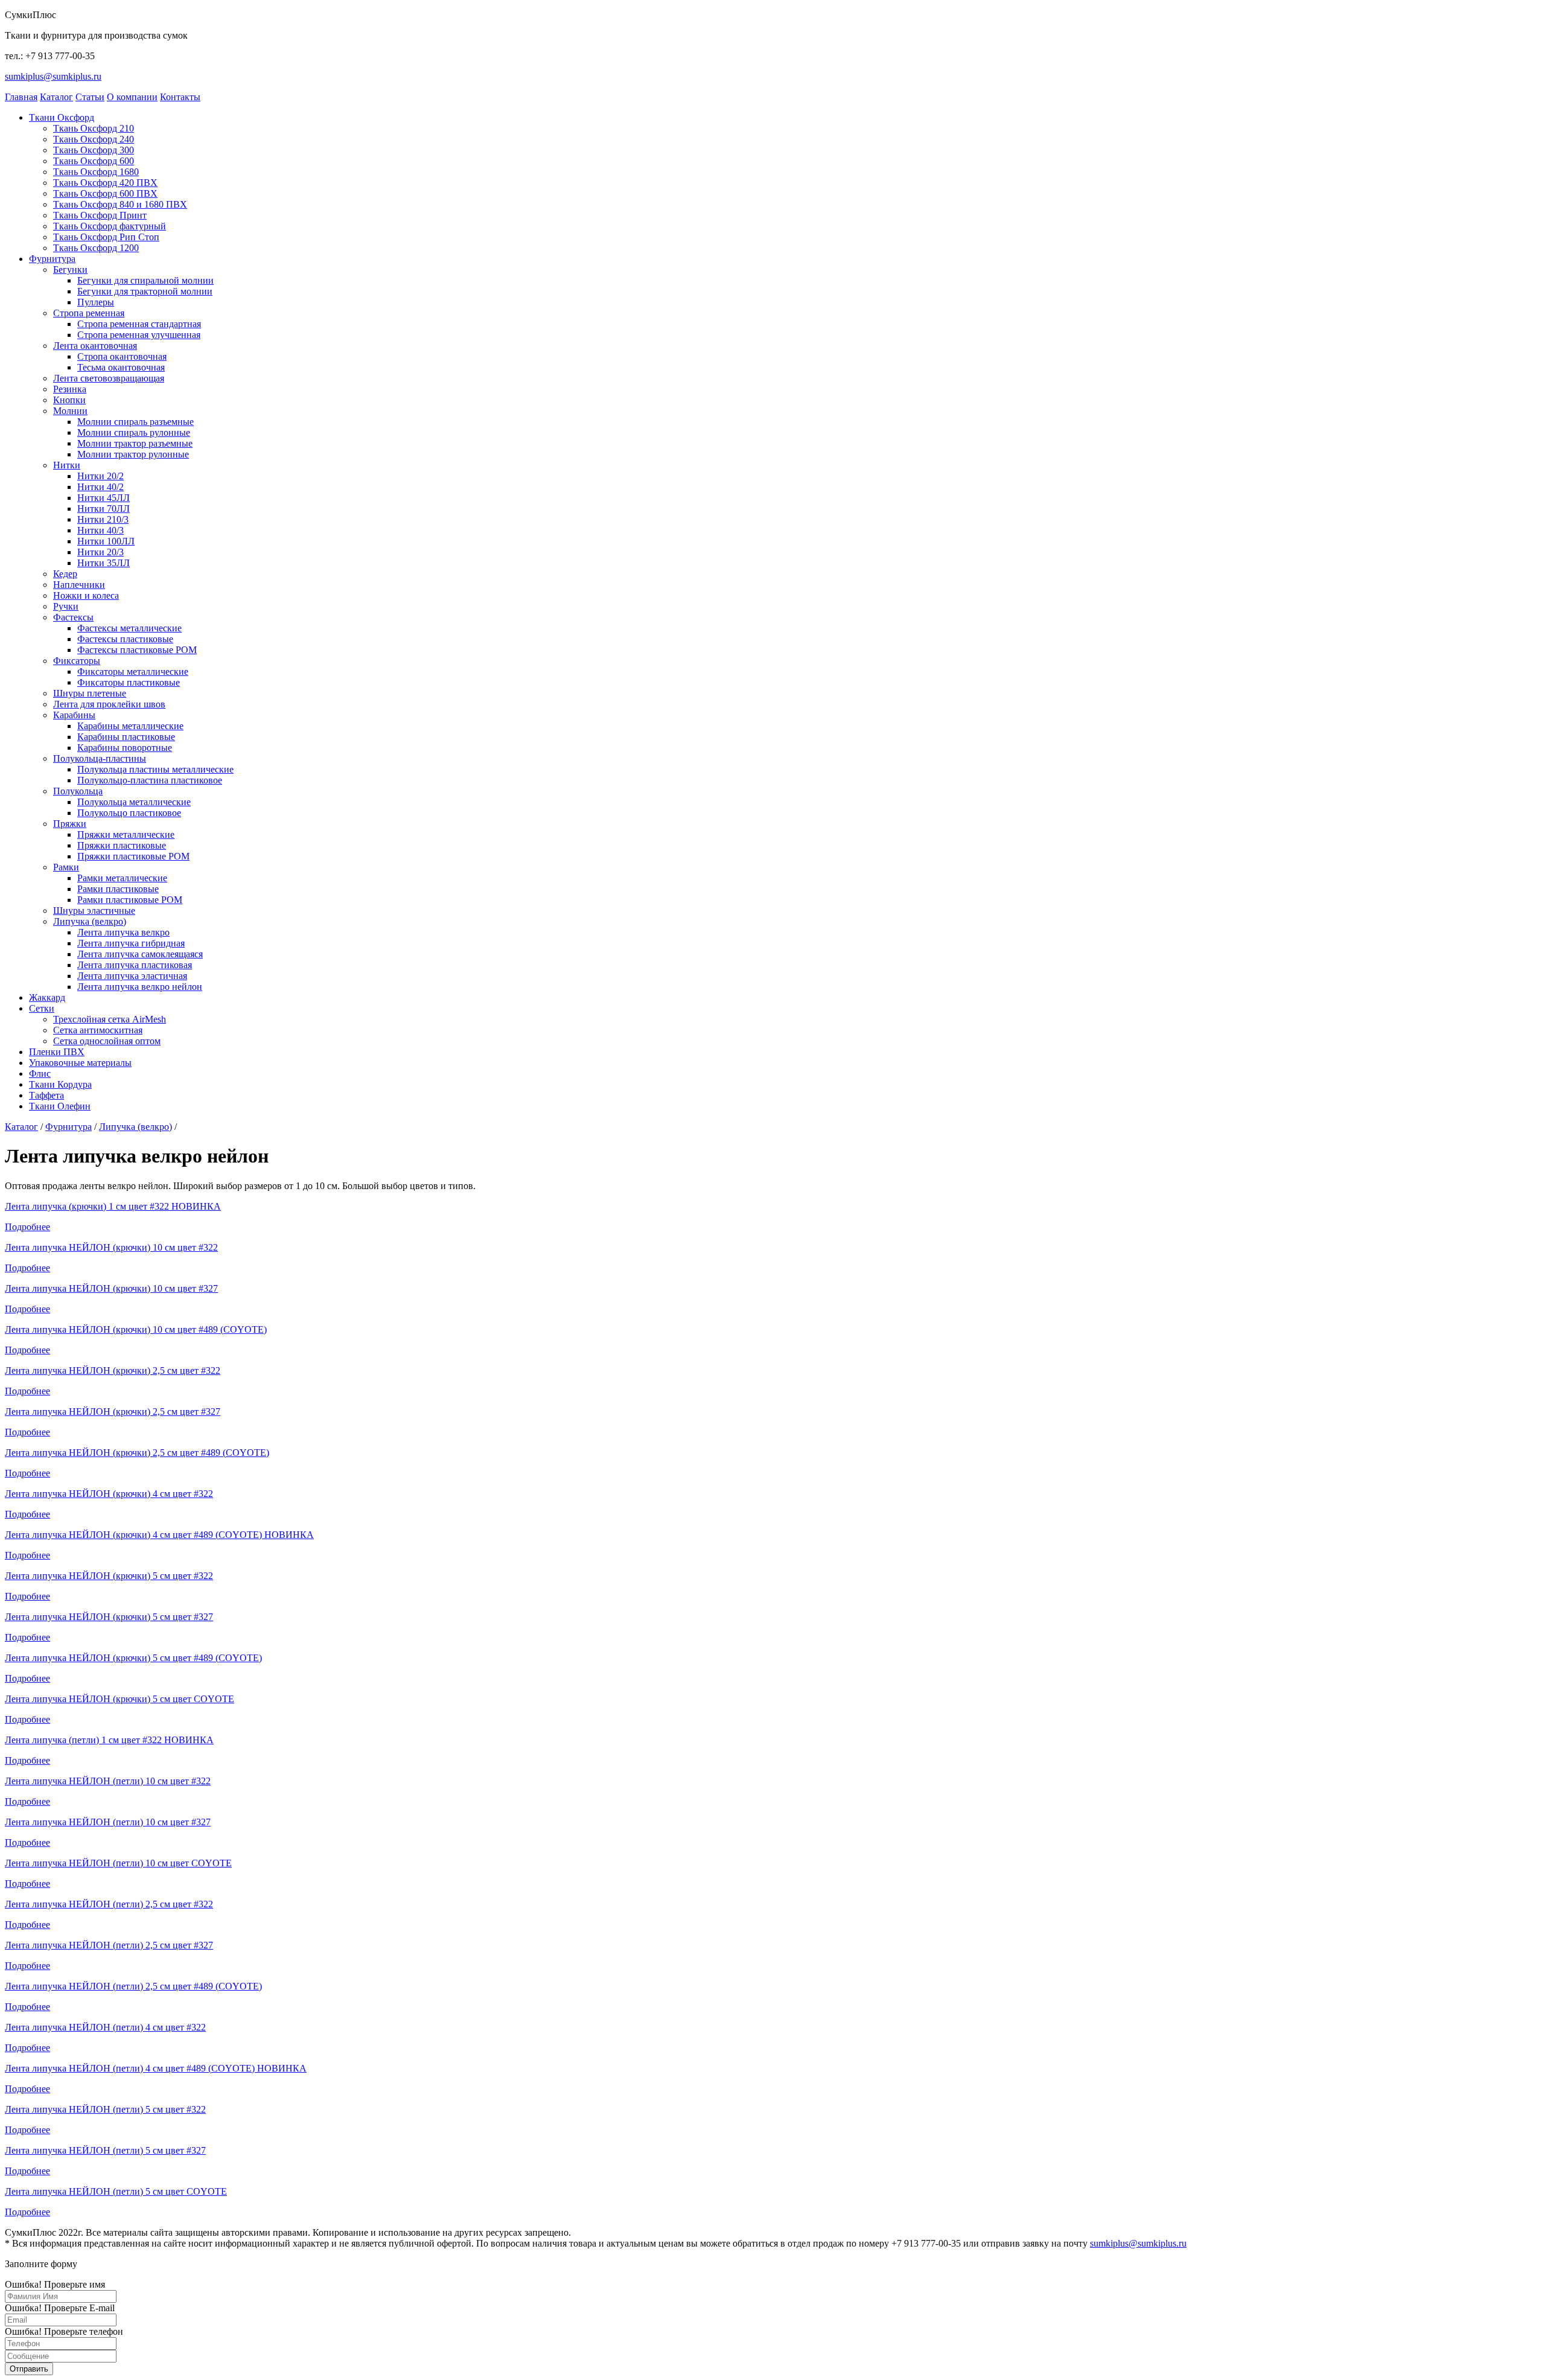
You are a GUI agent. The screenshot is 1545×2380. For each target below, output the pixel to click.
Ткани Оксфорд (62, 117)
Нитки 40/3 (100, 530)
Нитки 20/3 (100, 552)
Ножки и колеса (86, 595)
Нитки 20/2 (100, 476)
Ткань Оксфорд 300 (94, 150)
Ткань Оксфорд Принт (100, 215)
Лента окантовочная (95, 346)
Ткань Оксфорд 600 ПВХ (105, 193)
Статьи (90, 97)
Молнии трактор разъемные (135, 443)
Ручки (66, 606)
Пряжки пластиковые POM (133, 856)
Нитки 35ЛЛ (104, 563)
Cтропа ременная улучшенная (139, 335)
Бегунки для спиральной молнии (145, 280)
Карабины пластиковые (126, 737)
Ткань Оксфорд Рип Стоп (106, 237)
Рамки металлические (122, 878)
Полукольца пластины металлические (155, 769)
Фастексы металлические (129, 628)
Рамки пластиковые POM (130, 900)
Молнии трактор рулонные (133, 454)
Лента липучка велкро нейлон (140, 987)
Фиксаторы (77, 661)
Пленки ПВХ (57, 1052)
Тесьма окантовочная (121, 367)
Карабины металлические (130, 726)
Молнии (70, 411)
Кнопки (69, 400)
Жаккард (47, 997)
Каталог (56, 97)
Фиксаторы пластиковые (129, 682)
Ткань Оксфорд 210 (94, 128)
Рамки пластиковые (118, 889)
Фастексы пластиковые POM (137, 650)
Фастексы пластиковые (125, 639)
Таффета (46, 1095)
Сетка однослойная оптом (107, 1041)
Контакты (180, 97)
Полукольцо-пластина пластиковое (150, 780)
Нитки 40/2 (100, 487)
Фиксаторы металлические (133, 672)
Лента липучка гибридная (131, 943)
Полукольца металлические (134, 802)
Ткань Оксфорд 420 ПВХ (105, 183)
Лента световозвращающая (109, 378)
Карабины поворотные (125, 748)
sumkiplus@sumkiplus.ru (53, 76)
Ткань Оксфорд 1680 (96, 172)
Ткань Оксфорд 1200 (96, 248)
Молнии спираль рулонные (134, 432)
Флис (40, 1074)
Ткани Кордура (60, 1084)
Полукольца (78, 791)
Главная (21, 97)
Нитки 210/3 (103, 519)
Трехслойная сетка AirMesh (110, 1019)
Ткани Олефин (60, 1106)
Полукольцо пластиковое (129, 813)
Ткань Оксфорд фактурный (110, 226)
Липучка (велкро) (90, 921)
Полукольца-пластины (100, 758)
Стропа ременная (89, 313)
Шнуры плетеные (90, 693)
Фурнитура (52, 259)
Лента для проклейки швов (109, 704)
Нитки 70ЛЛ (104, 509)
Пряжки (70, 824)
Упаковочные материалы (80, 1063)
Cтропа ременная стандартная (139, 324)
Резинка (70, 389)
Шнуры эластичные (94, 911)
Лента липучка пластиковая (135, 965)
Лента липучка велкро (123, 932)
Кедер (65, 574)
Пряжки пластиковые (122, 845)
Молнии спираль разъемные (135, 422)
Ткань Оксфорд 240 (94, 139)
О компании (132, 97)
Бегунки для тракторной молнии (145, 291)
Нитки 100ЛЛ (106, 541)
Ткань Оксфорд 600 (94, 161)
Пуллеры (96, 302)
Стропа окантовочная (122, 356)
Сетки (42, 1008)
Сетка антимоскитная (98, 1030)
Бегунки (70, 270)
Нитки (67, 465)
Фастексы (73, 617)
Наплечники (79, 585)
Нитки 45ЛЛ (104, 498)
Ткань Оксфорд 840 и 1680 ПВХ (120, 204)
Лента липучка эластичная (132, 976)
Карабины (74, 715)
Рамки (66, 867)
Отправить (29, 2369)
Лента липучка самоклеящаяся (140, 954)
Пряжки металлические (126, 834)
